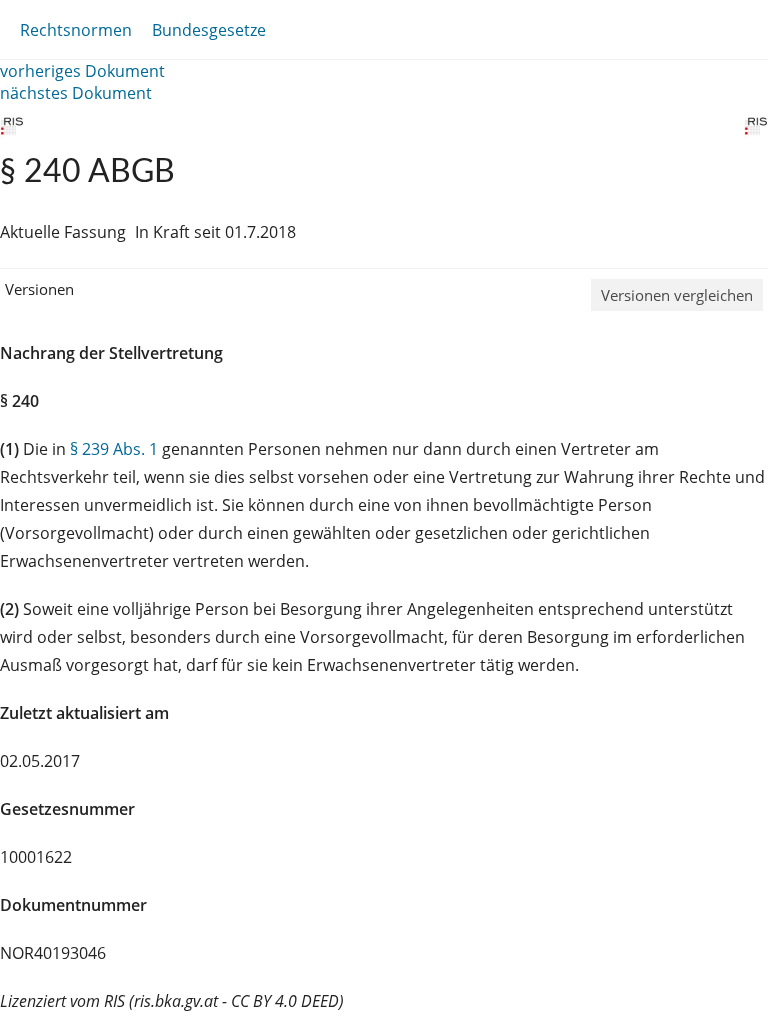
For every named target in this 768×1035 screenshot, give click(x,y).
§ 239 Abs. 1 (114, 449)
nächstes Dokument (76, 93)
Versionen (39, 289)
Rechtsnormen (76, 30)
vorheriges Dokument (82, 71)
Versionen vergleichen (677, 295)
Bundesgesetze (209, 30)
